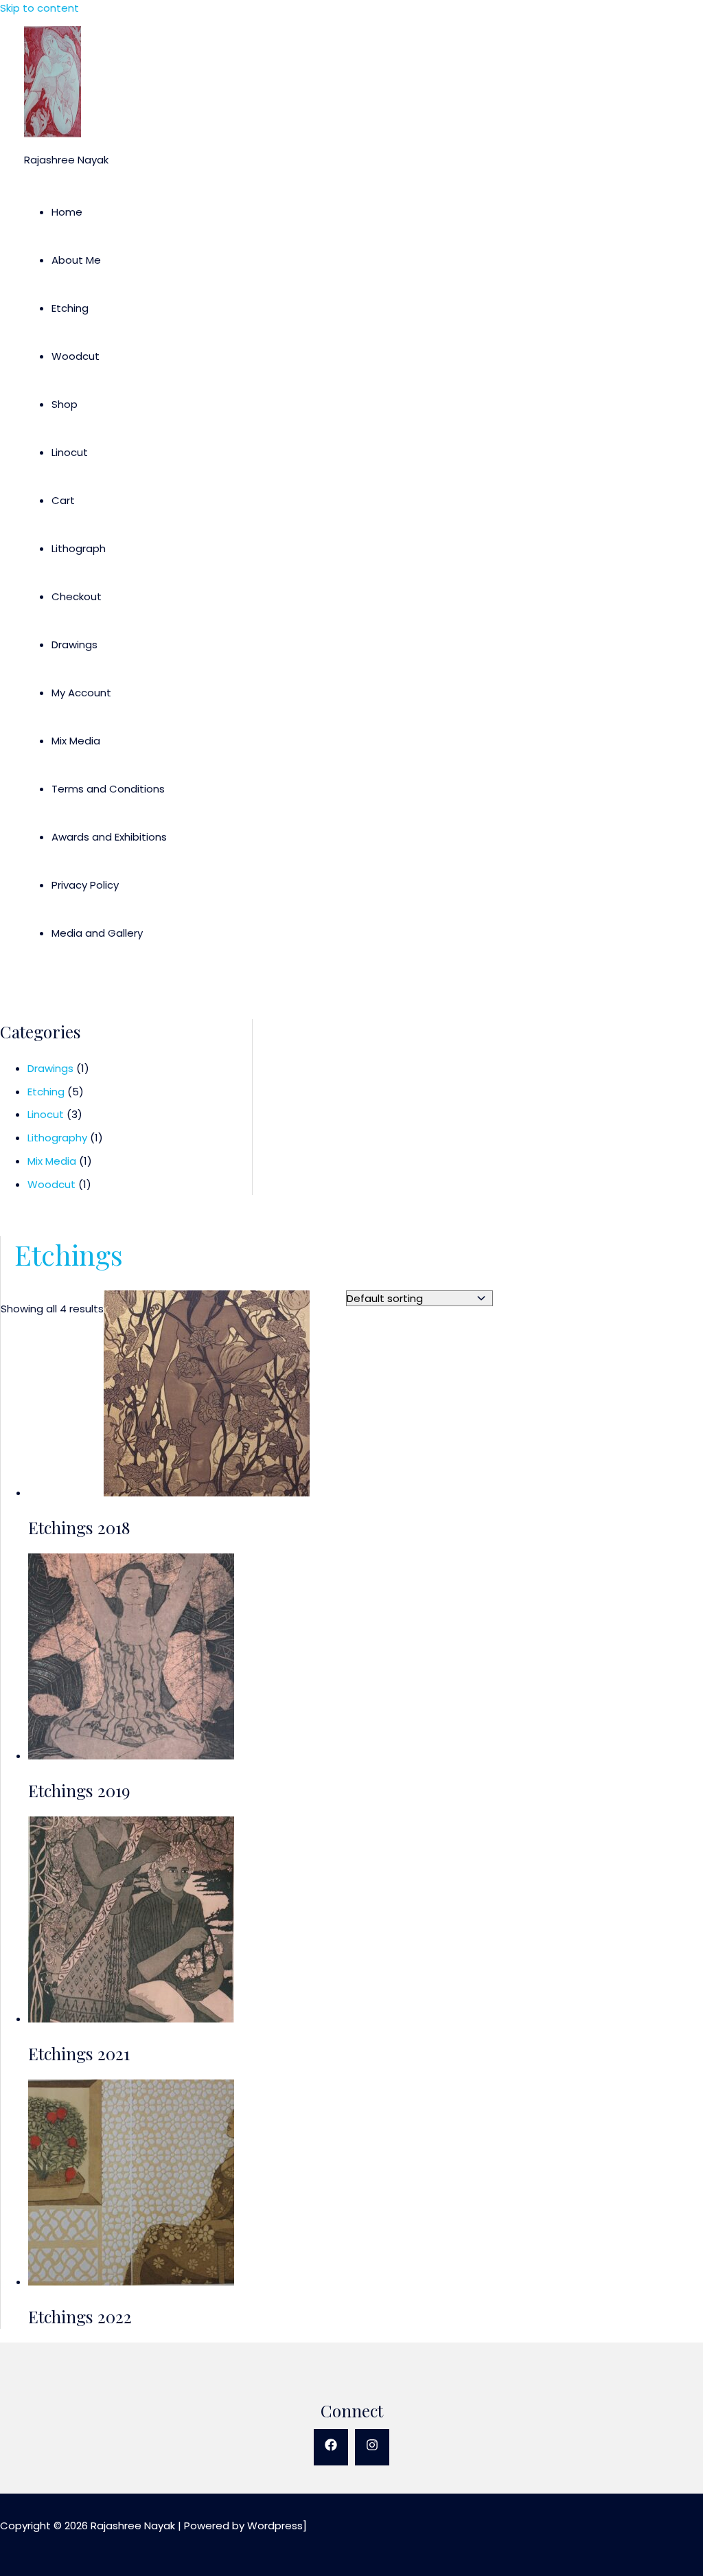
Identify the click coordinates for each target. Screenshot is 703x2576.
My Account (81, 693)
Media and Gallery (97, 933)
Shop (65, 404)
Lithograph (79, 548)
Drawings (74, 645)
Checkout (77, 596)
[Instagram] (372, 2447)
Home (67, 212)
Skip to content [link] (39, 8)
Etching (70, 308)
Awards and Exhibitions (109, 837)
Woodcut (76, 356)
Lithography (57, 1138)
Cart (63, 500)
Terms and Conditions (108, 789)
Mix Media (76, 741)
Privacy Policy (85, 885)
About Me (76, 260)
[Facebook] (331, 2447)
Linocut (70, 452)
